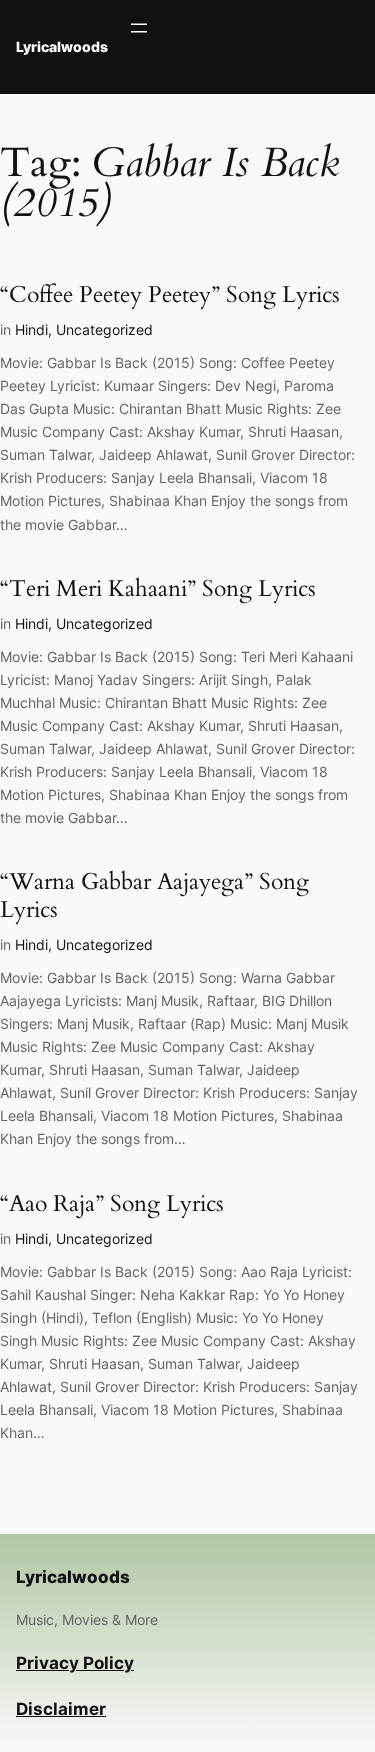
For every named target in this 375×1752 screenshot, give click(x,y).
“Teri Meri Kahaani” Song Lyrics (158, 589)
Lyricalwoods (62, 46)
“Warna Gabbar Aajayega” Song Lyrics (154, 896)
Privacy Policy (75, 1663)
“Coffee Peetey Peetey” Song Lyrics (170, 295)
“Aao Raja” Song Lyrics (112, 1204)
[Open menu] (139, 28)
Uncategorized (104, 329)
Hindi (31, 329)
